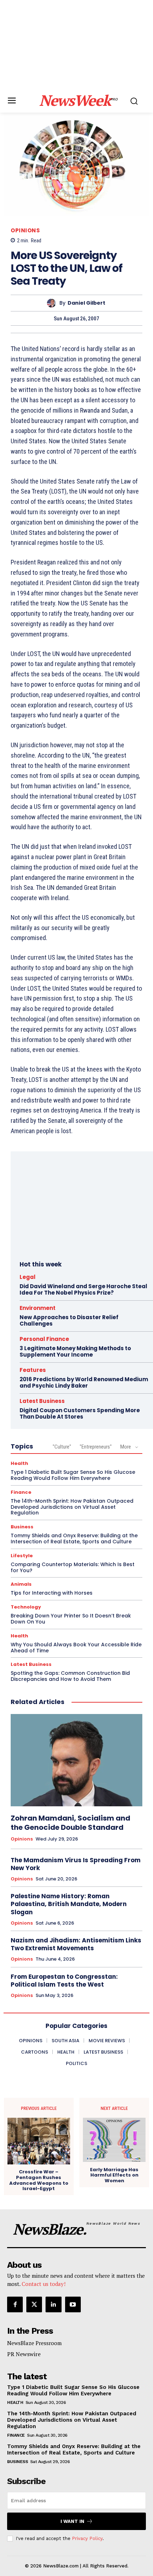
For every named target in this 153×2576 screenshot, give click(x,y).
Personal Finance (44, 1339)
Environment (38, 1308)
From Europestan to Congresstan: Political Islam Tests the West (64, 1981)
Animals (21, 1584)
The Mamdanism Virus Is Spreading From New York (76, 1864)
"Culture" (62, 1447)
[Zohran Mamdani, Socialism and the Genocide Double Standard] (76, 1760)
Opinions (25, 230)
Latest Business (42, 1401)
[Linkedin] (53, 2304)
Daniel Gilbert (86, 303)
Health (19, 1463)
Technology (26, 1607)
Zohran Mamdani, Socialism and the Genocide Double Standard (70, 1823)
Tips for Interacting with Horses (52, 1593)
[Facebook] (15, 2304)
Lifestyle (22, 1556)
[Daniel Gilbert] (53, 303)
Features (33, 1370)
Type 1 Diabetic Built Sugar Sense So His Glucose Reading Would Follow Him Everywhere (73, 1475)
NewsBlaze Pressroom (34, 2343)
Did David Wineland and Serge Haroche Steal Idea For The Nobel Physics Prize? (83, 1289)
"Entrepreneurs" (96, 1447)
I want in (72, 2521)
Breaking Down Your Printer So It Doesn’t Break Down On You (71, 1619)
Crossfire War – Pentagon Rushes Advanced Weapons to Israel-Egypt (39, 2180)
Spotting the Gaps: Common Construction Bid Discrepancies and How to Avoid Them (70, 1676)
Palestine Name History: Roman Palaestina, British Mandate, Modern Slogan (69, 1904)
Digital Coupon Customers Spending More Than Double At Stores (80, 1413)
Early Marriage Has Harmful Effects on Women (114, 2175)
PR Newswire (24, 2354)
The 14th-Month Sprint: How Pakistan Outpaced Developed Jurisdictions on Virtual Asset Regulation (72, 1507)
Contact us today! (44, 2284)
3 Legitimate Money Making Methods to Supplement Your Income (75, 1351)
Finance (21, 1492)
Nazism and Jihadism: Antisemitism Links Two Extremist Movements (76, 1944)
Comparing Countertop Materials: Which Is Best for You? (73, 1567)
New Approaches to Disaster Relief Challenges (69, 1320)
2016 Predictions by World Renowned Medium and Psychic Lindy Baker (84, 1382)
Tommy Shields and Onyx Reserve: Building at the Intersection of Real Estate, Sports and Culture (74, 1539)
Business (22, 1527)
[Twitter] (34, 2304)
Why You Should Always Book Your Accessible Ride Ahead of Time (76, 1648)
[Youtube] (73, 2304)
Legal (28, 1277)
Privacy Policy (87, 2538)
